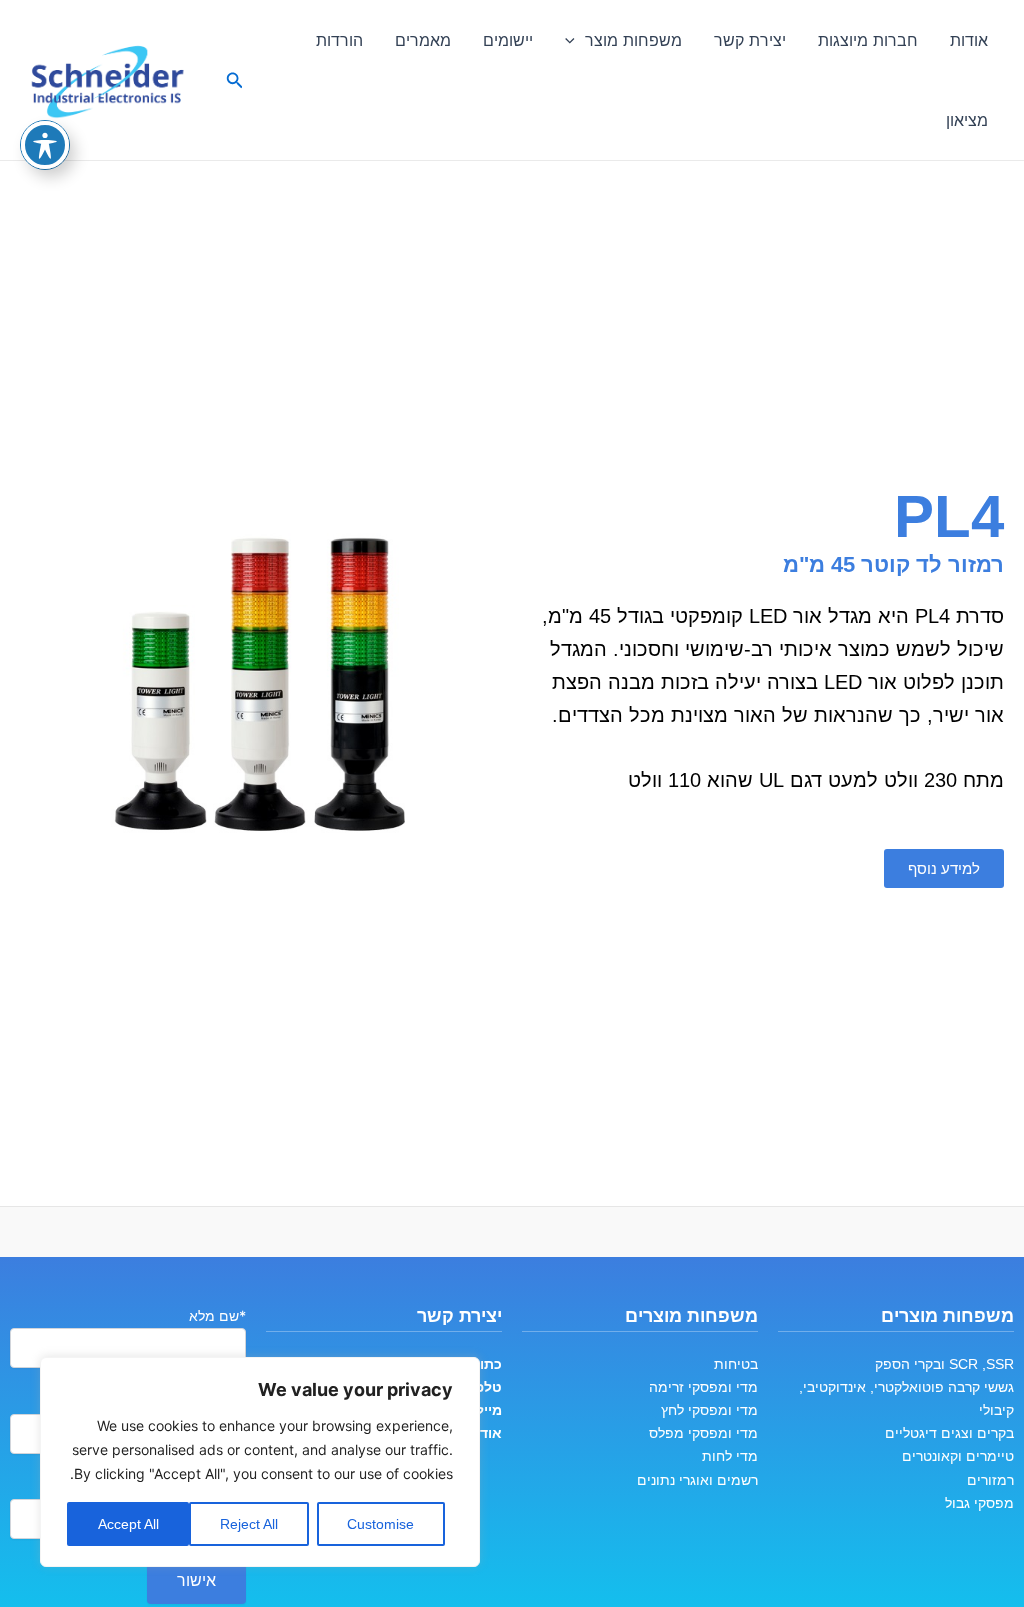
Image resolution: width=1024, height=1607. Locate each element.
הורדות (339, 40)
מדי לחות (730, 1456)
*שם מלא (217, 1315)
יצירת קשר (750, 40)
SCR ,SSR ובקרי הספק (944, 1364)
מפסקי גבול (979, 1503)
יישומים (508, 40)
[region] (260, 1462)
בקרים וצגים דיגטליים (949, 1433)
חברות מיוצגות (868, 40)
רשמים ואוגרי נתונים (697, 1480)
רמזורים (990, 1480)
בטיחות (736, 1364)
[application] (575, 40)
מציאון (967, 120)
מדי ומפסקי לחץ (709, 1410)
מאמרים (423, 40)
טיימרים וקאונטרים (958, 1456)
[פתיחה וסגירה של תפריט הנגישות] (45, 145)
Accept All (128, 1524)
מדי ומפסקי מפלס (703, 1433)
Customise (380, 1524)
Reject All (249, 1524)
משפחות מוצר (633, 40)
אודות (969, 40)
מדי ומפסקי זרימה (703, 1387)
